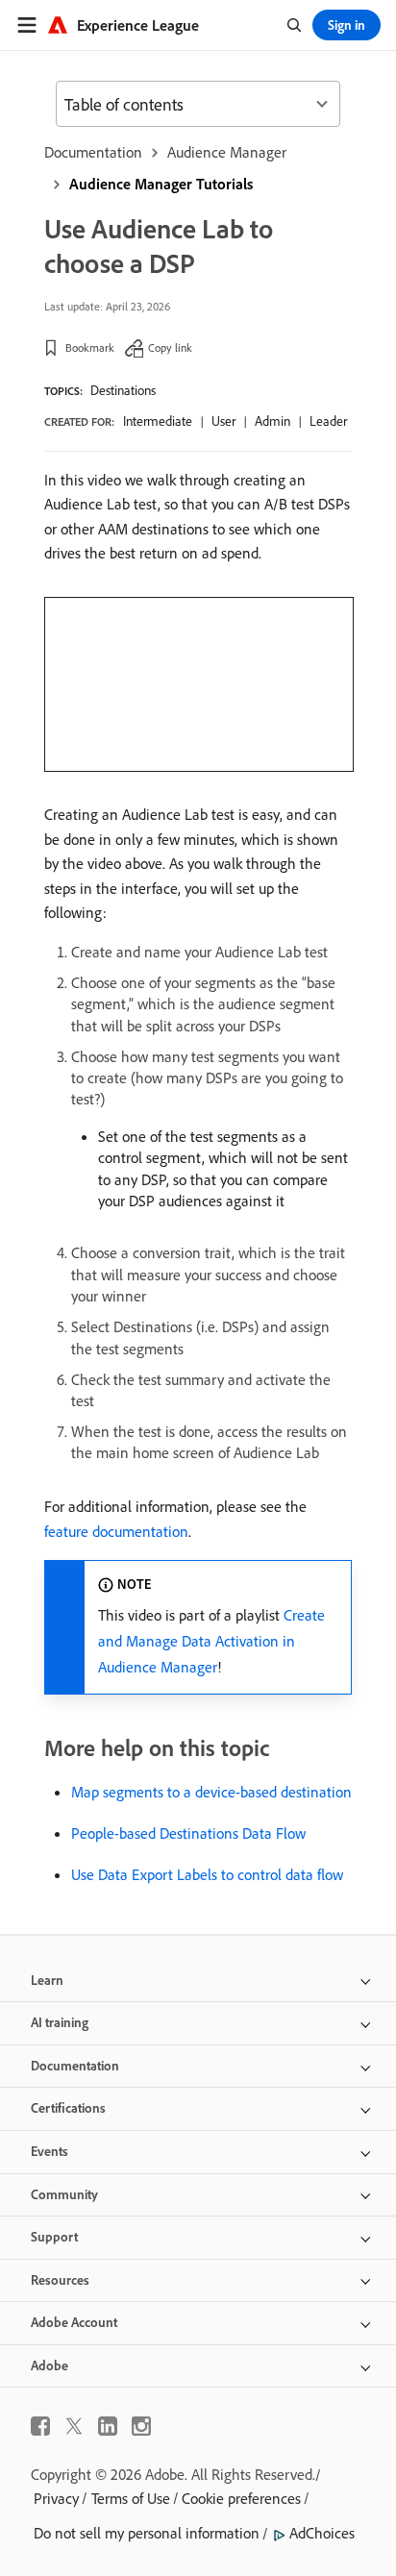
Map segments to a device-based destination (211, 1792)
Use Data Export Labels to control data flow (207, 1874)
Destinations (123, 390)
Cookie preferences (241, 2498)
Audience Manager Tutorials (161, 184)
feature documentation (116, 1531)
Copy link (170, 347)
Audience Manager (227, 152)
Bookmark (90, 347)
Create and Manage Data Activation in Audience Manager (211, 1641)
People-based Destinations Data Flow (188, 1833)
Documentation (93, 152)
